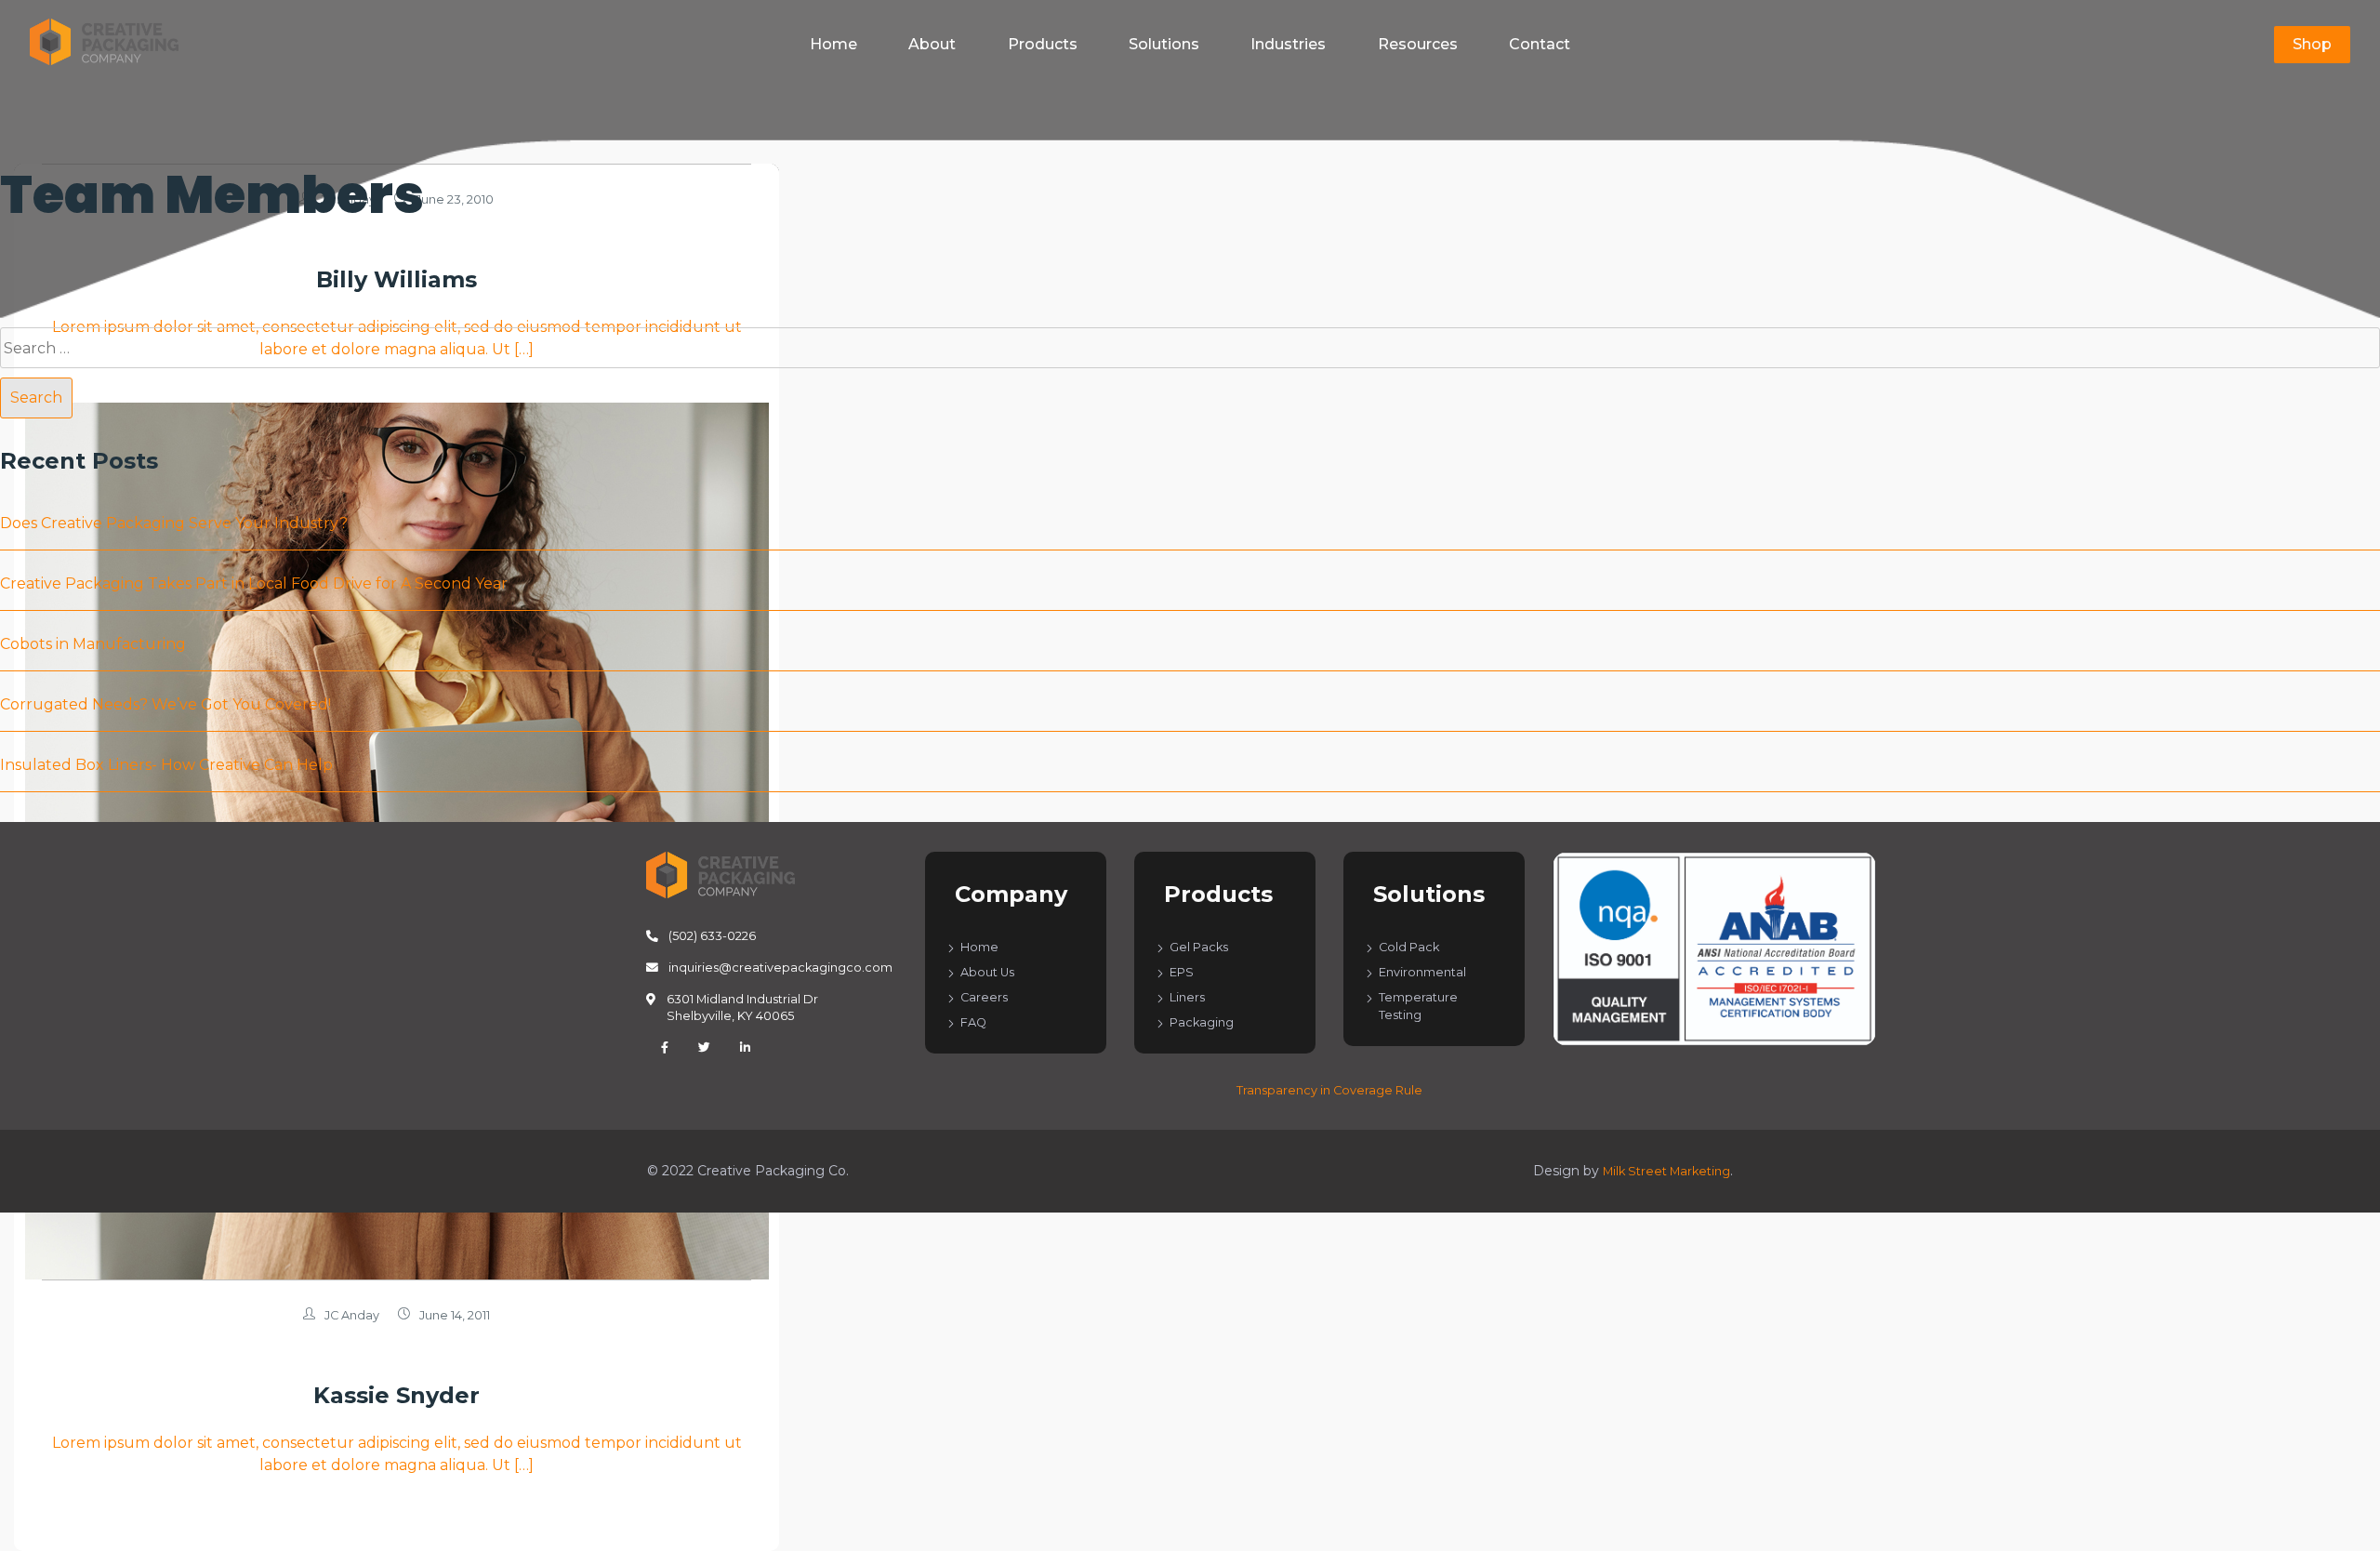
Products (1043, 44)
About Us (987, 972)
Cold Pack (1409, 947)
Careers (984, 997)
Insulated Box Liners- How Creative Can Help (166, 765)
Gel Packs (1199, 947)
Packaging (1202, 1022)
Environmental (1422, 972)
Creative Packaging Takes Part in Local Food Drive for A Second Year (254, 583)
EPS (1182, 972)
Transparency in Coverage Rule (1329, 1090)
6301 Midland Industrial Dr (742, 1007)
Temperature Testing (1418, 1006)
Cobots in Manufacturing (93, 644)
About (932, 44)
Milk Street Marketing (1666, 1171)
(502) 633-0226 (711, 936)
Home (833, 44)
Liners (1187, 997)
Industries (1288, 44)
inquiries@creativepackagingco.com (779, 968)
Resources (1418, 44)
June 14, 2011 (455, 1315)
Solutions (1164, 44)
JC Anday (352, 1315)
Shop (2312, 44)
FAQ (973, 1022)
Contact (1540, 44)
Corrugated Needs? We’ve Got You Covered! (165, 704)
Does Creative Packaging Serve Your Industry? (174, 523)
